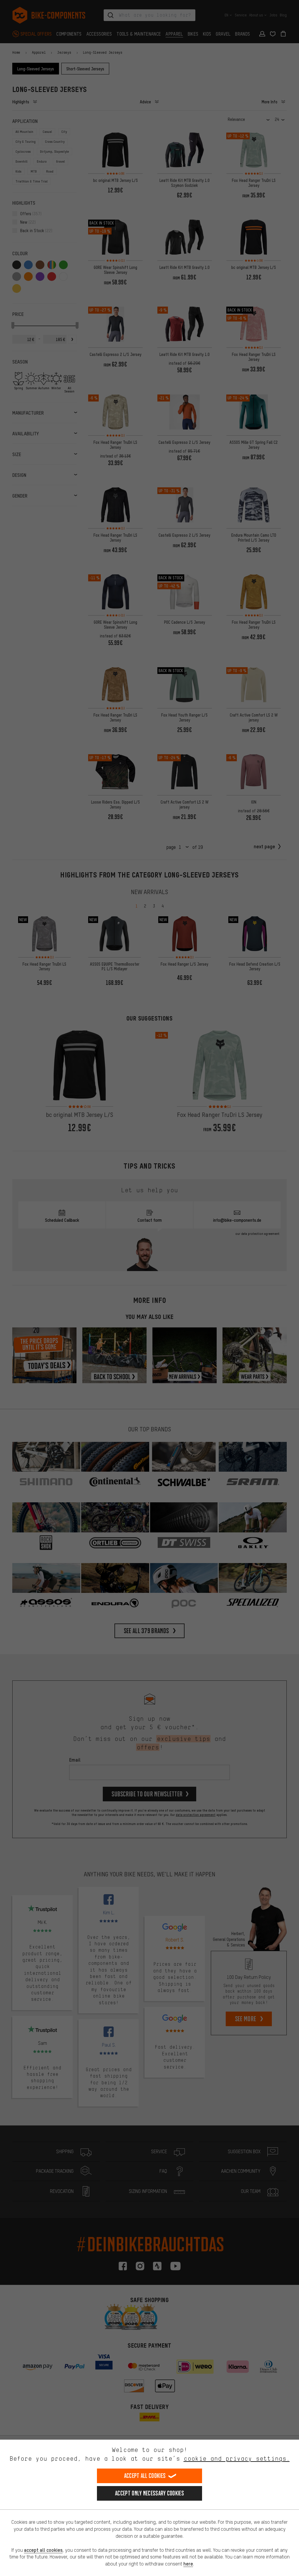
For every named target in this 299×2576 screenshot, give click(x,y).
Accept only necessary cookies (149, 2493)
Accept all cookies (145, 2476)
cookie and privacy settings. (237, 2458)
